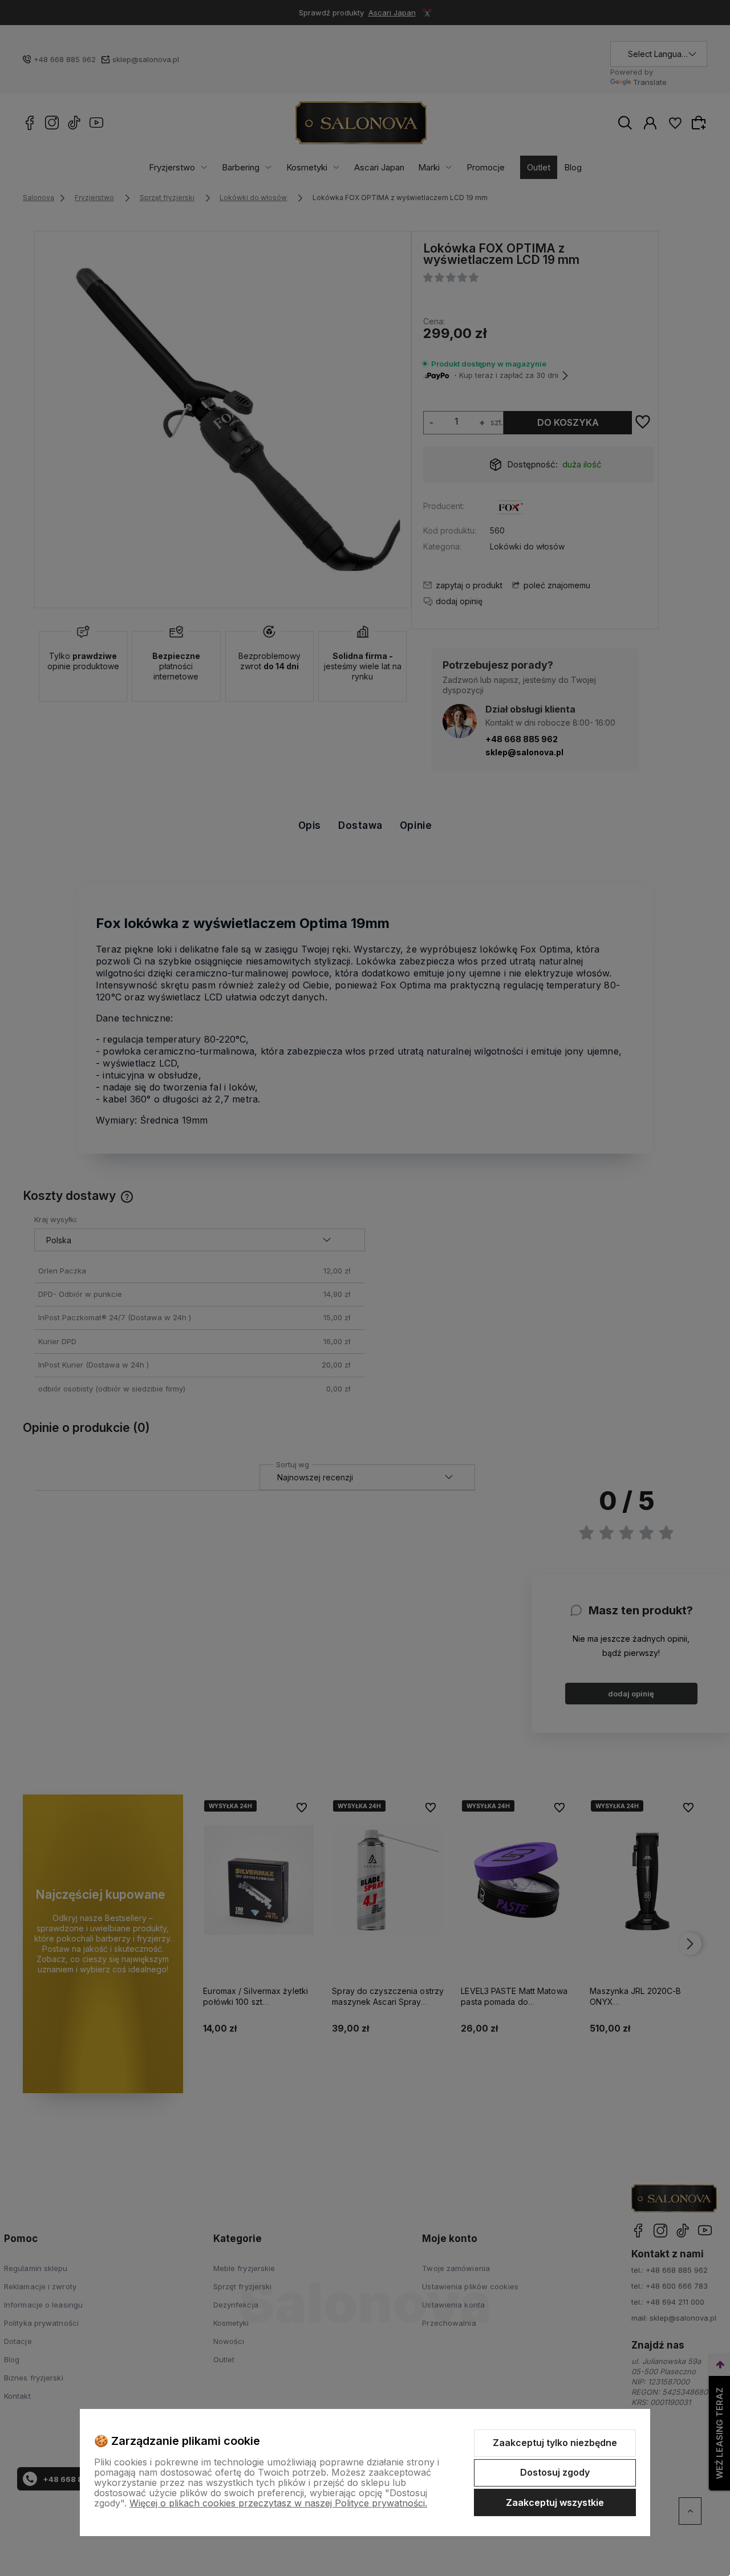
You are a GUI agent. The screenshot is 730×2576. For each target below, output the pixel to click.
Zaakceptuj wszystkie (555, 2502)
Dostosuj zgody (555, 2472)
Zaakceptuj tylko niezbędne (555, 2443)
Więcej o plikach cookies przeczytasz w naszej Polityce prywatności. (278, 2503)
